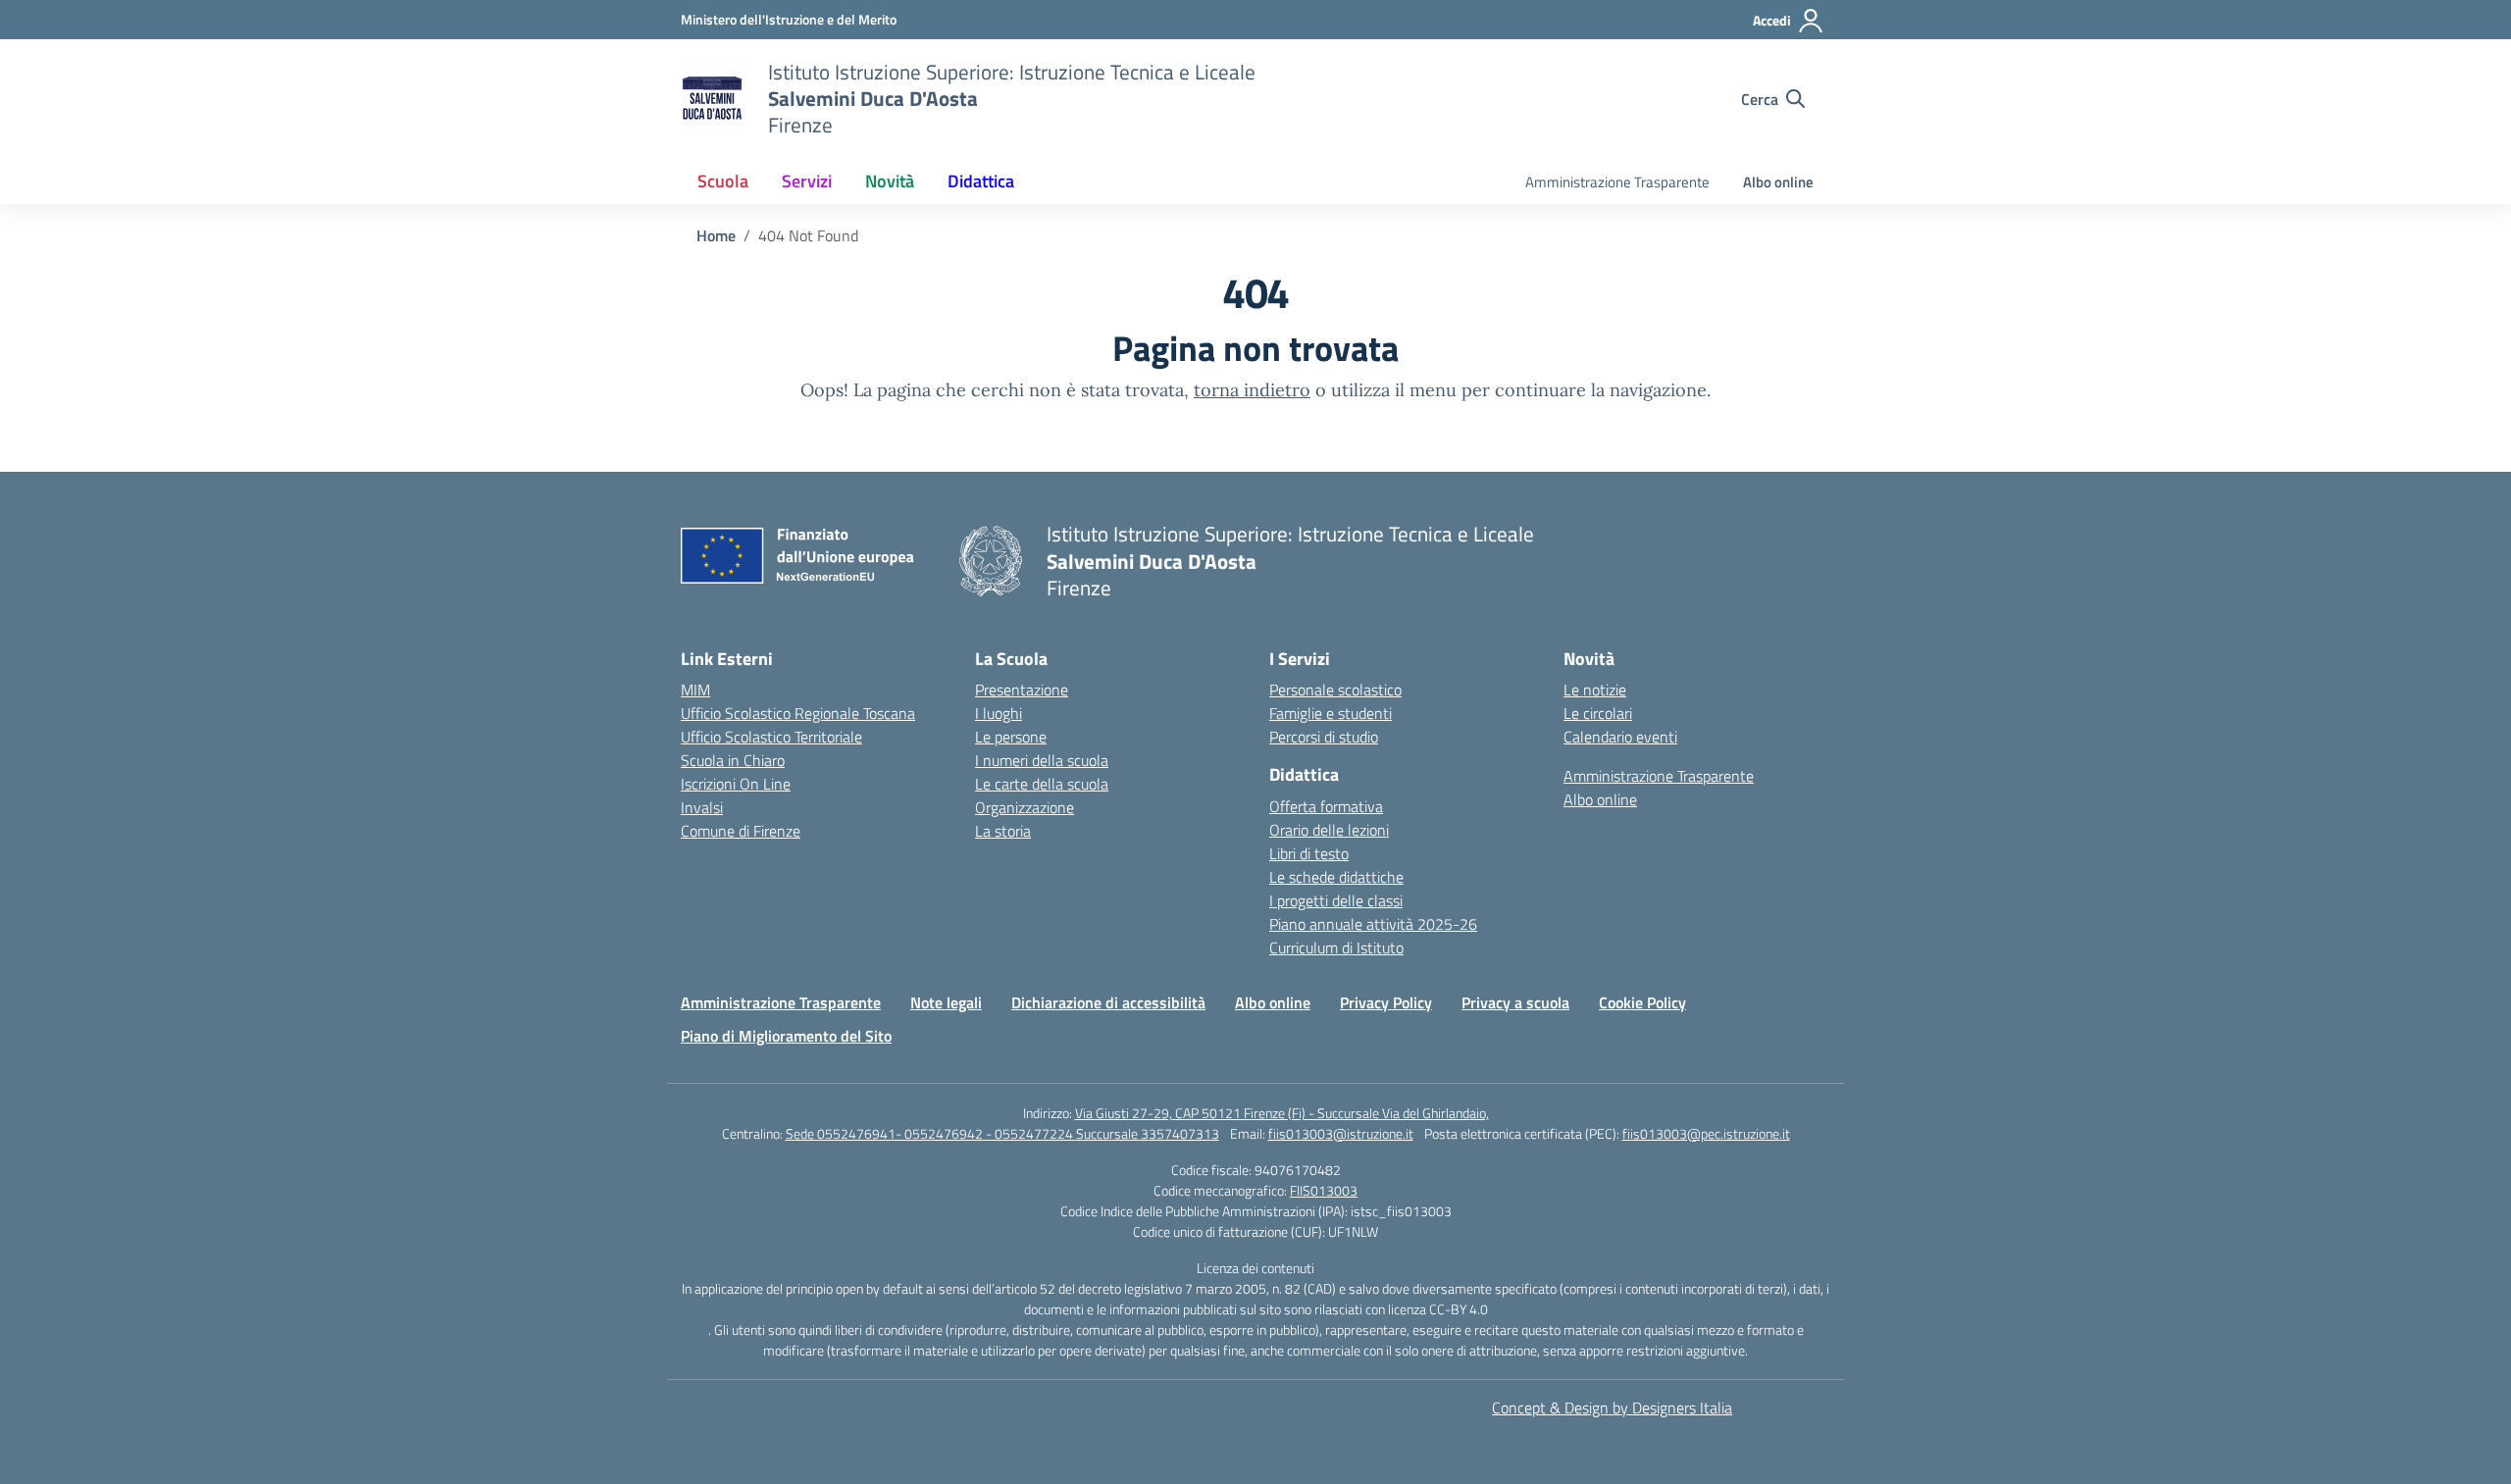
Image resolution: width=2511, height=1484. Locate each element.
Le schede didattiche (1336, 877)
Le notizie (1595, 690)
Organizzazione (1025, 807)
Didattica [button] (981, 181)
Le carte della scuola (1042, 784)
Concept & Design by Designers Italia (1612, 1407)
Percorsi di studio (1324, 737)
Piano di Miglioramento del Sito (786, 1036)
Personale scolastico (1335, 690)
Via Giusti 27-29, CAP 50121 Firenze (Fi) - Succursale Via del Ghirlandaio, (1282, 1113)
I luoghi (999, 713)
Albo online (1778, 182)
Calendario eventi (1620, 737)
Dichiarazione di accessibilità (1108, 1002)
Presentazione (1022, 690)
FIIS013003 (1324, 1190)
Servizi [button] (807, 181)
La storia (1003, 831)
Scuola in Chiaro (733, 760)
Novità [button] (890, 181)
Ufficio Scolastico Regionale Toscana (798, 713)
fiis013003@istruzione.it (1341, 1133)
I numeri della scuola (1042, 760)
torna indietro (1252, 390)
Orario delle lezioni (1329, 830)
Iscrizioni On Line (736, 784)
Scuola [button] (723, 181)
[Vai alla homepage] (712, 99)
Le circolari (1598, 713)
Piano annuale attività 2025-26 (1373, 924)
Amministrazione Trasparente (1617, 182)
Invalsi (702, 807)
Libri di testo (1309, 853)
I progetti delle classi (1336, 900)
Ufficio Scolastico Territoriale (771, 737)
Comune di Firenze (741, 831)
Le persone (1011, 737)
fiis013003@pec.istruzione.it (1706, 1133)
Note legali (946, 1002)
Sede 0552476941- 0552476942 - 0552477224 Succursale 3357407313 (1002, 1133)
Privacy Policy (1386, 1002)
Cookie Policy (1642, 1002)
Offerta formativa (1326, 806)
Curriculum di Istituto (1336, 947)
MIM (695, 690)
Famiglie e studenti (1331, 713)
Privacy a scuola (1515, 1002)
